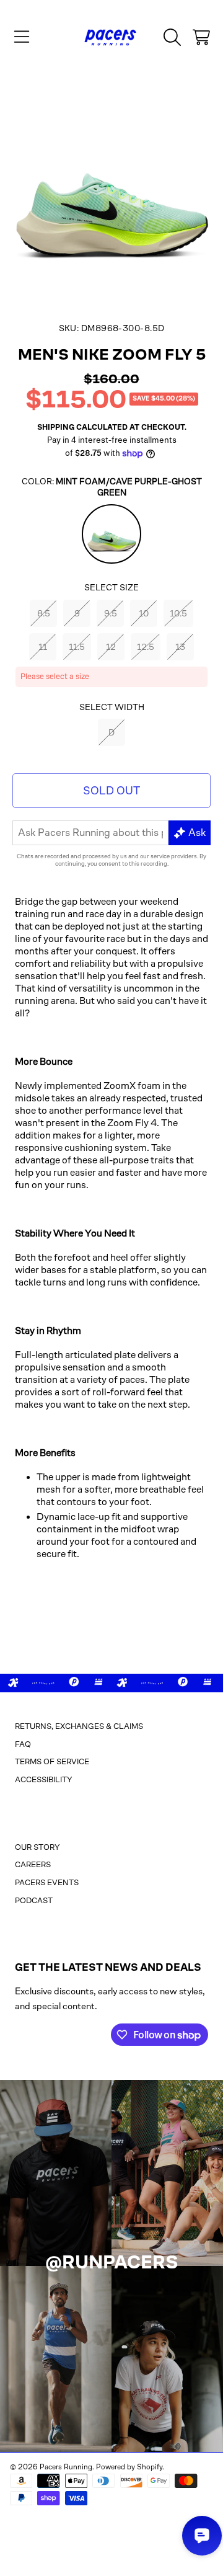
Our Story (37, 1847)
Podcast (34, 1900)
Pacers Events (47, 1882)
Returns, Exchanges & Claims (79, 1726)
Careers (33, 1864)
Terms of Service (52, 1761)
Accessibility (44, 1779)
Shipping (56, 427)
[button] (22, 37)
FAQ (23, 1744)
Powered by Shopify (129, 2467)
